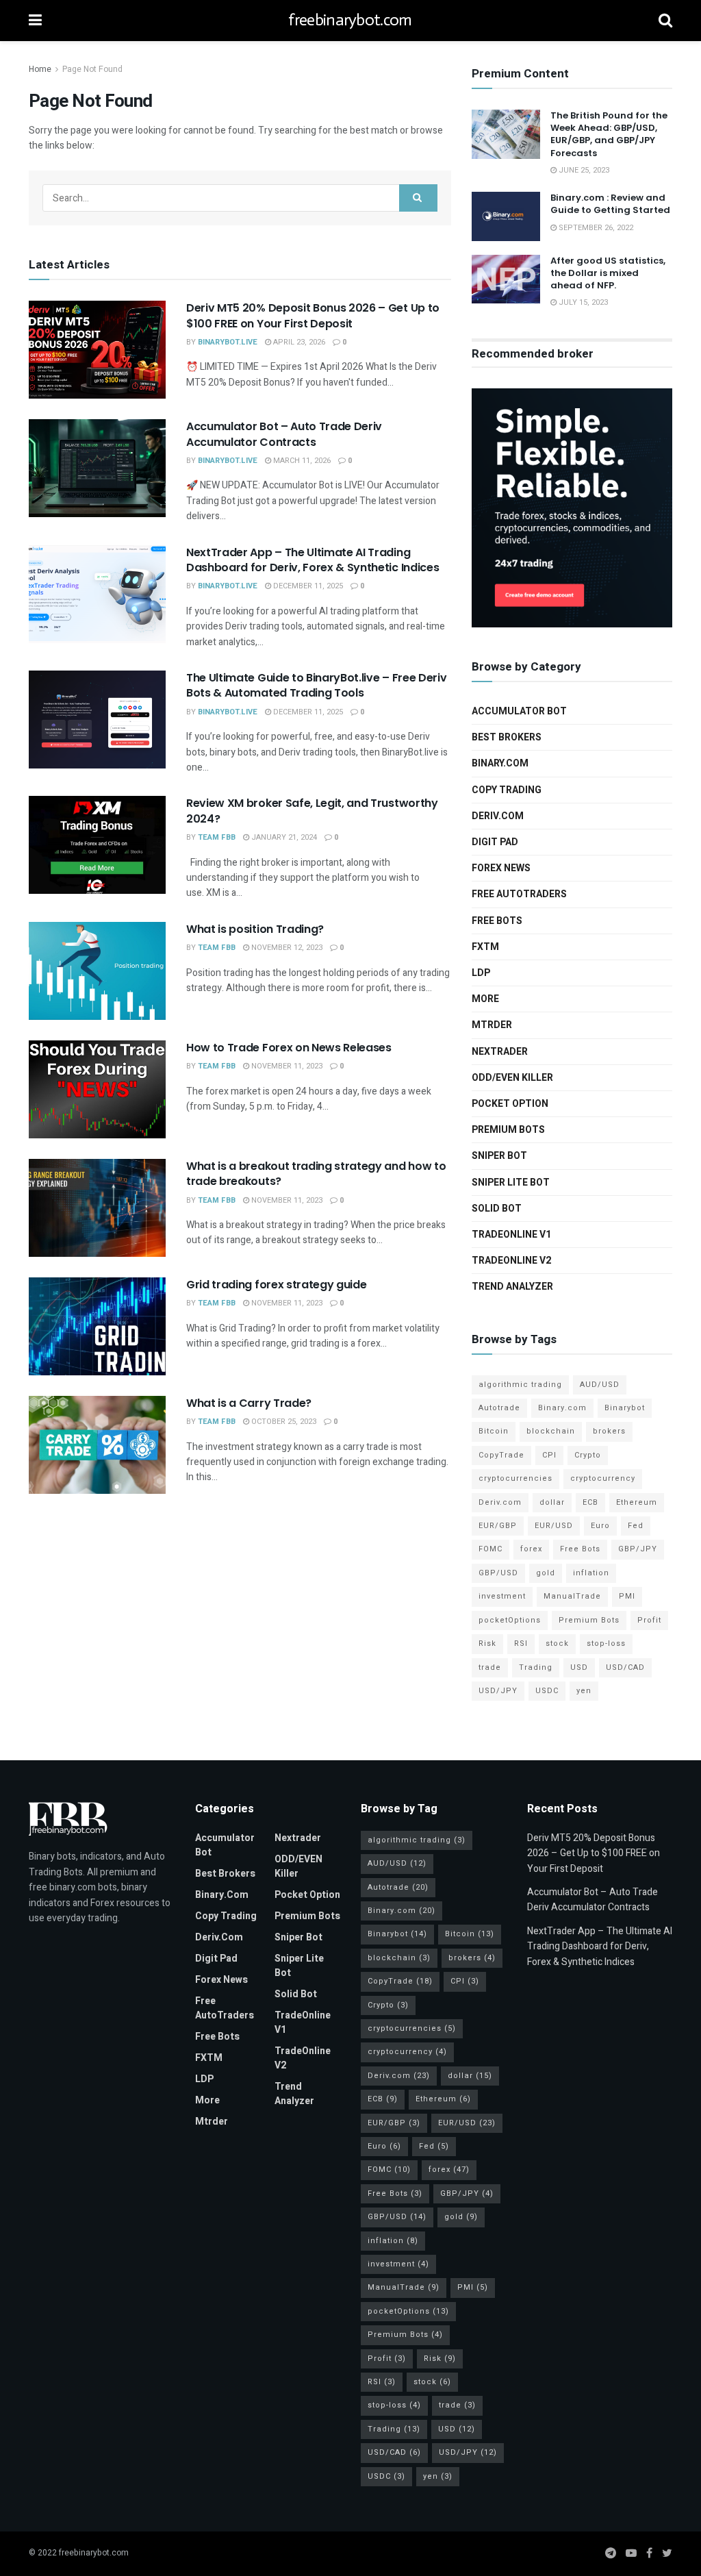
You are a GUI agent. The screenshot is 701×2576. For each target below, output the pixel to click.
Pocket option (510, 1104)
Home (40, 69)
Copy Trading (507, 790)
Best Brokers (507, 737)
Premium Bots (508, 1130)
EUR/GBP (498, 1526)
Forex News (501, 868)
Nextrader (500, 1052)
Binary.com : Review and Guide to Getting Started (610, 204)
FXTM (485, 947)
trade (490, 1667)
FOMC (490, 1549)
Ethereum (637, 1502)
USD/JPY (498, 1691)
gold (546, 1573)
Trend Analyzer (512, 1287)
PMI (627, 1596)
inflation (591, 1573)
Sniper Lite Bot (511, 1183)
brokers (609, 1431)
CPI (549, 1455)
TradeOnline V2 (511, 1261)
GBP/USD (498, 1573)
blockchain (551, 1431)
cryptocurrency (603, 1478)
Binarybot (625, 1408)
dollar (552, 1502)
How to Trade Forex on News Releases (289, 1048)
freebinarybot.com (350, 21)
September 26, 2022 (595, 228)
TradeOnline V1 (511, 1235)
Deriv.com (498, 816)
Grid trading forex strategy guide (276, 1285)
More (485, 999)
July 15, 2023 (582, 302)
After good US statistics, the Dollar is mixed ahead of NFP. (608, 273)
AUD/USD (600, 1385)
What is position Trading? (255, 929)
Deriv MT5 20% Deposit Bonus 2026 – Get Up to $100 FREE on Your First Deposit (313, 315)
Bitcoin (494, 1431)
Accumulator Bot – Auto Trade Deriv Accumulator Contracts (284, 434)
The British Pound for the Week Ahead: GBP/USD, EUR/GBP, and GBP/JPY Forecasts (609, 134)
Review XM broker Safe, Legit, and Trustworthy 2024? (312, 811)
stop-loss (606, 1643)
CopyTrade (501, 1455)
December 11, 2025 (307, 586)
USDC (547, 1691)
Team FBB (217, 837)
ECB (590, 1502)
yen (584, 1691)
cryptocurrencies (515, 1478)
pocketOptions (510, 1620)
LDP (481, 973)
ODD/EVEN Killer (512, 1078)
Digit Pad (495, 842)
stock (557, 1643)
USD (579, 1667)
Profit (649, 1620)
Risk (487, 1643)
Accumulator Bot (519, 711)
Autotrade (499, 1408)
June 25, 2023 (583, 170)
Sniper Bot (499, 1156)
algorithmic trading (520, 1385)
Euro (600, 1526)
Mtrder (492, 1025)
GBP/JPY (638, 1549)
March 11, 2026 (301, 461)
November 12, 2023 (286, 948)
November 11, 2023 (286, 1066)
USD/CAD (625, 1667)
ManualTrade (572, 1596)
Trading (536, 1667)
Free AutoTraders (519, 894)
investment (502, 1596)
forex (531, 1549)
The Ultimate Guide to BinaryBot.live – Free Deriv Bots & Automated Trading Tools (316, 685)
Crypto (588, 1455)
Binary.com (500, 763)
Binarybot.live (228, 342)
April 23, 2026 (298, 342)
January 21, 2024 (283, 837)
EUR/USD (554, 1526)
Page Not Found (92, 69)
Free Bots (497, 921)
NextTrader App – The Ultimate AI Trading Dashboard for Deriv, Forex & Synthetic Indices (313, 560)
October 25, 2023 (283, 1422)
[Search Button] (418, 198)
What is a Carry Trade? (249, 1403)
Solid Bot (497, 1209)
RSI (521, 1643)
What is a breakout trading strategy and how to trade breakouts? (316, 1174)
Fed (636, 1526)
